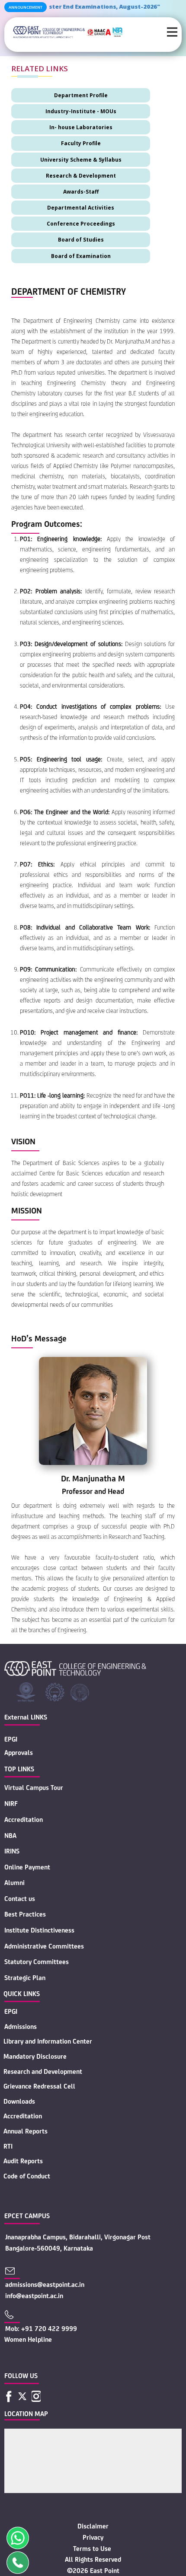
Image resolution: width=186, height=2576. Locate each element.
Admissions (21, 2027)
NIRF (11, 1804)
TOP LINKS (19, 1769)
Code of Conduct (27, 2176)
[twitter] (22, 2396)
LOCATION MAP (26, 2414)
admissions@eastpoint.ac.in (45, 2285)
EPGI (11, 1739)
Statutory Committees (37, 1962)
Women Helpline (28, 2339)
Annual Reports (26, 2131)
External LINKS (26, 1717)
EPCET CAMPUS (27, 2216)
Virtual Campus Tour (34, 1788)
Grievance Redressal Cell (39, 2086)
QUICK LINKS (22, 1994)
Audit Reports (23, 2161)
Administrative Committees (44, 1946)
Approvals (19, 1753)
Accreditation (24, 1820)
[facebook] (9, 2396)
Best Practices (25, 1914)
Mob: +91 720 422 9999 (41, 2329)
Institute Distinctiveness (39, 1930)
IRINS (12, 1851)
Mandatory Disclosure (35, 2056)
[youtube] (48, 2396)
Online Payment (27, 1867)
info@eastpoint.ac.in (34, 2296)
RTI (8, 2146)
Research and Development (43, 2071)
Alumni (14, 1883)
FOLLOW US (21, 2376)
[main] (68, 32)
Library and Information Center (48, 2041)
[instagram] (36, 2396)
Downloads (19, 2101)
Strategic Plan (25, 1978)
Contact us (20, 1899)
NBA (10, 1836)
